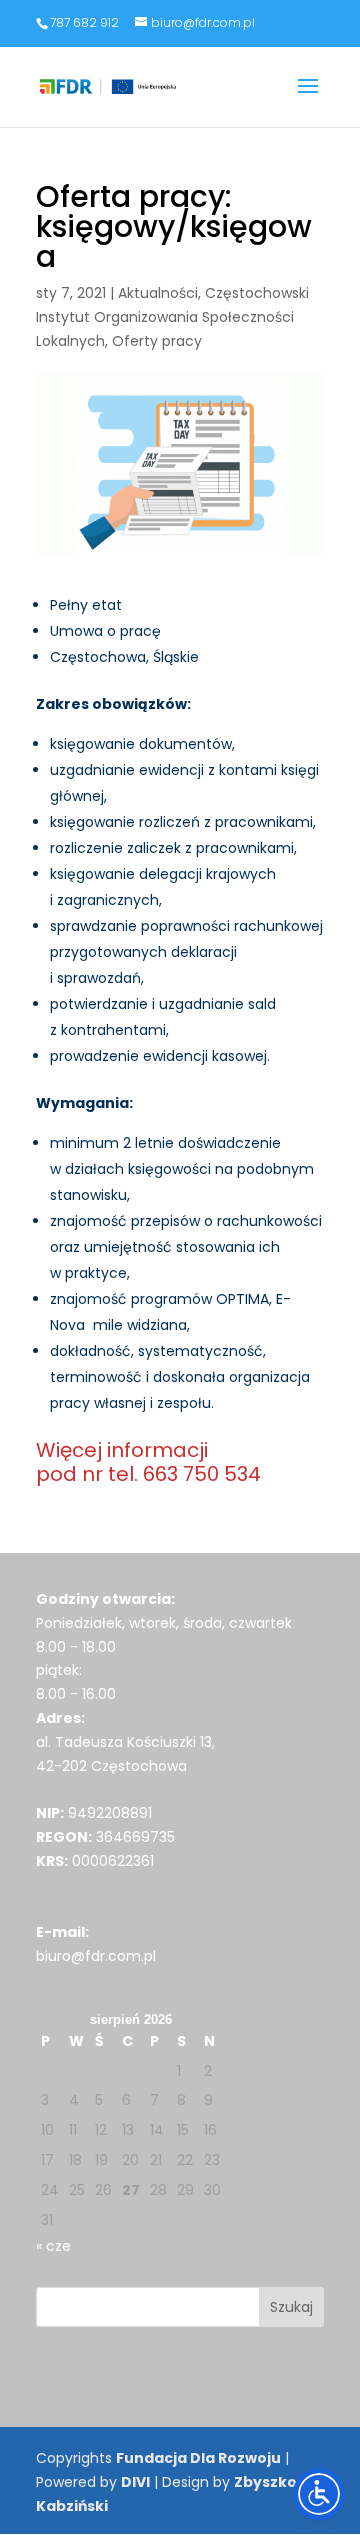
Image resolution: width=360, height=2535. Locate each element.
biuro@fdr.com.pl (96, 1956)
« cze (53, 2246)
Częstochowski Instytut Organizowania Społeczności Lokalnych (172, 317)
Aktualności (158, 293)
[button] (308, 99)
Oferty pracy (157, 341)
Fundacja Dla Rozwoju (198, 2458)
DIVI (135, 2482)
